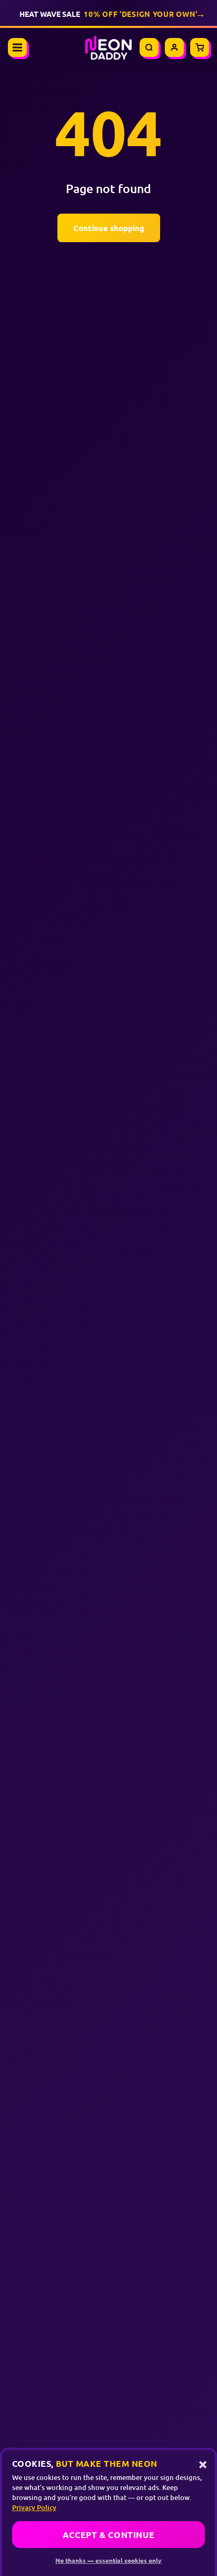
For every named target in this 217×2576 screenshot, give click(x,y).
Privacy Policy (34, 2507)
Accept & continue (109, 2535)
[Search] (149, 47)
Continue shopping (109, 228)
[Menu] (17, 47)
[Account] (174, 47)
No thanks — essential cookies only (108, 2560)
